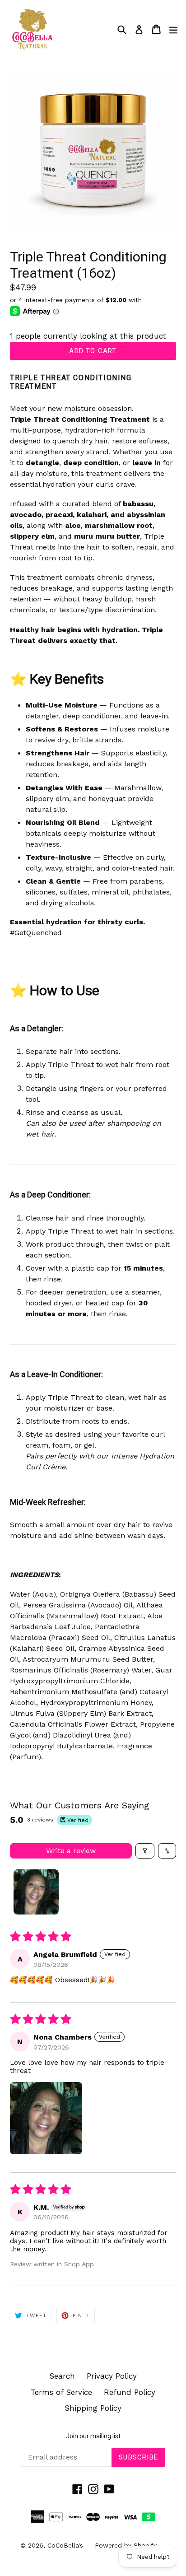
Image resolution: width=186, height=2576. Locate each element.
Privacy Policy (112, 2376)
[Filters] (145, 1851)
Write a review (71, 1851)
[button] (46, 2118)
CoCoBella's (65, 2545)
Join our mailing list (93, 2436)
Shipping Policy (93, 2408)
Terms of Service (61, 2392)
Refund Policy (130, 2392)
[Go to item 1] (36, 1892)
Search (62, 2376)
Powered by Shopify (126, 2545)
